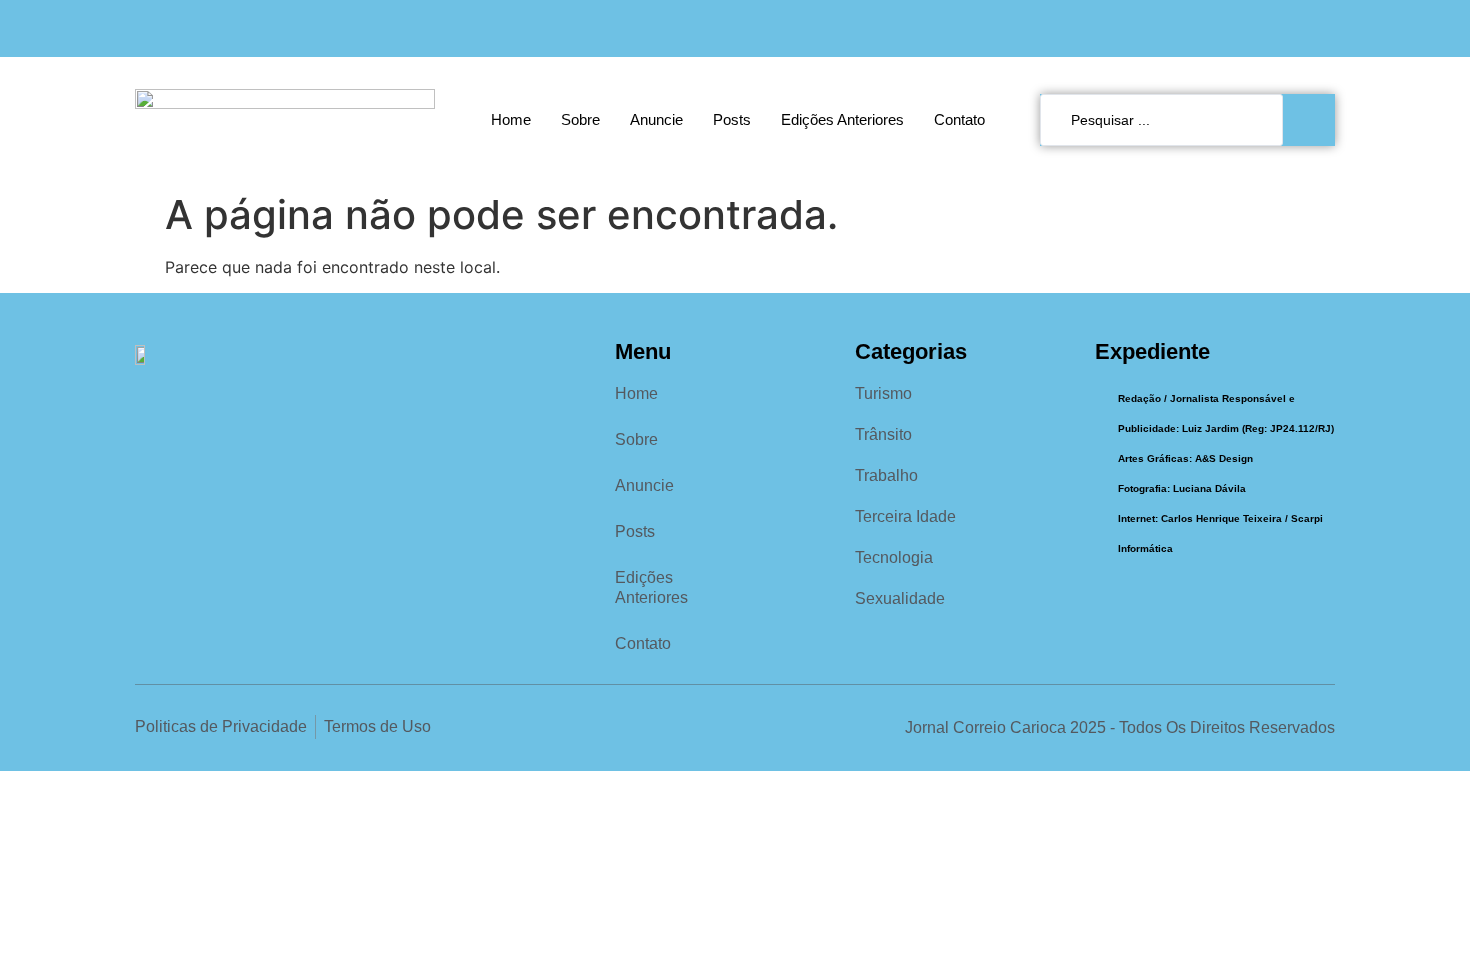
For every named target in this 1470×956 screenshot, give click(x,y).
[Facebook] (1240, 28)
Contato (959, 119)
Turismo (883, 393)
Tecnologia (894, 557)
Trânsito (883, 434)
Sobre (580, 119)
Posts (732, 119)
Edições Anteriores (842, 119)
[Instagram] (1281, 28)
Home (511, 119)
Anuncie (656, 119)
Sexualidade (900, 598)
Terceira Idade (905, 516)
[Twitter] (1322, 28)
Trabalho (886, 475)
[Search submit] (1314, 120)
